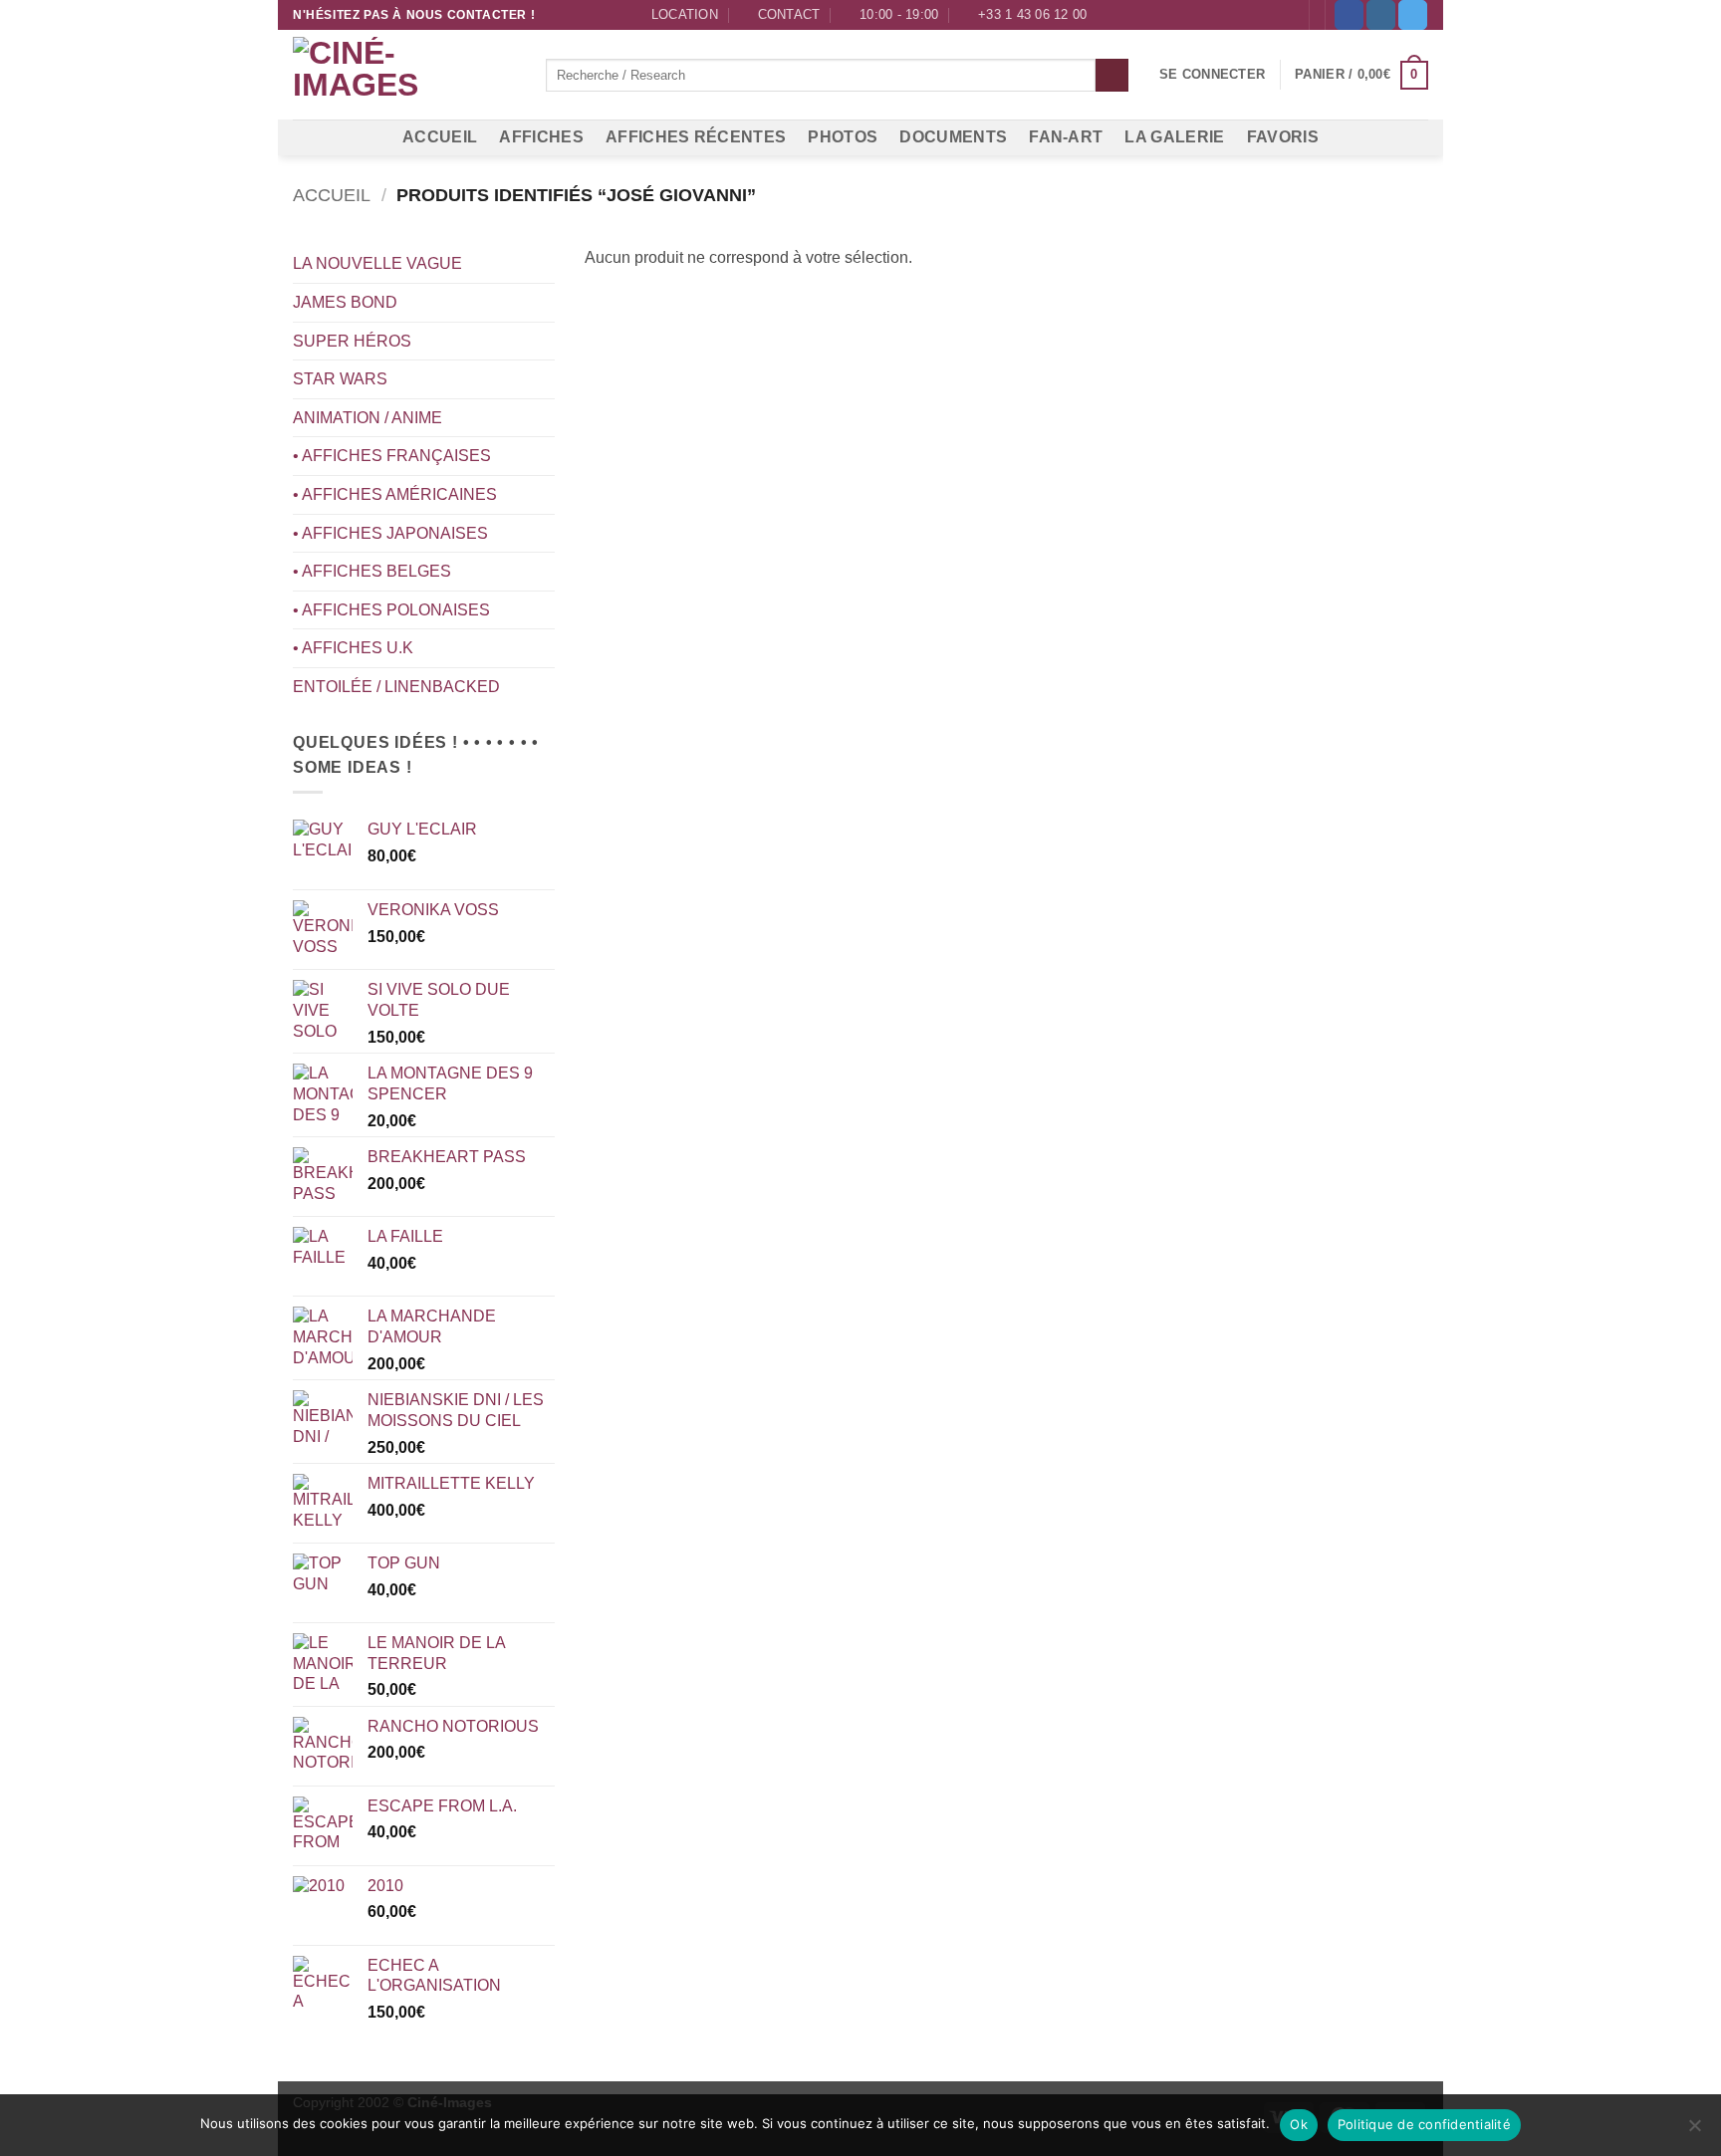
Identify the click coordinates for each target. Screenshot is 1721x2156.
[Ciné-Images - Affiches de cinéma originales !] (404, 76)
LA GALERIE (1174, 137)
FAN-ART (1066, 137)
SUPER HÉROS (352, 341)
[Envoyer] (1112, 76)
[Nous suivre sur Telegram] (1413, 15)
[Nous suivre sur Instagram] (1381, 15)
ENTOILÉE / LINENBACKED (396, 687)
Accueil (332, 195)
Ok (1299, 2124)
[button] (1212, 75)
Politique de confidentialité (1424, 2124)
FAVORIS (1283, 137)
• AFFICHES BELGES (372, 571)
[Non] (1694, 2131)
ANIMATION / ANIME (368, 418)
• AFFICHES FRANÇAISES (392, 456)
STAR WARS (340, 379)
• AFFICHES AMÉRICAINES (395, 494)
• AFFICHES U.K (353, 648)
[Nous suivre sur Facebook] (1349, 15)
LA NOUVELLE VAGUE (377, 263)
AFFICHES (541, 137)
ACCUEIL (440, 137)
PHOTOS (843, 137)
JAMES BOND (345, 302)
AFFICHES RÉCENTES (696, 137)
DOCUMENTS (953, 137)
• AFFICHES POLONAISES (391, 610)
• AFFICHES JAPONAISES (390, 533)
